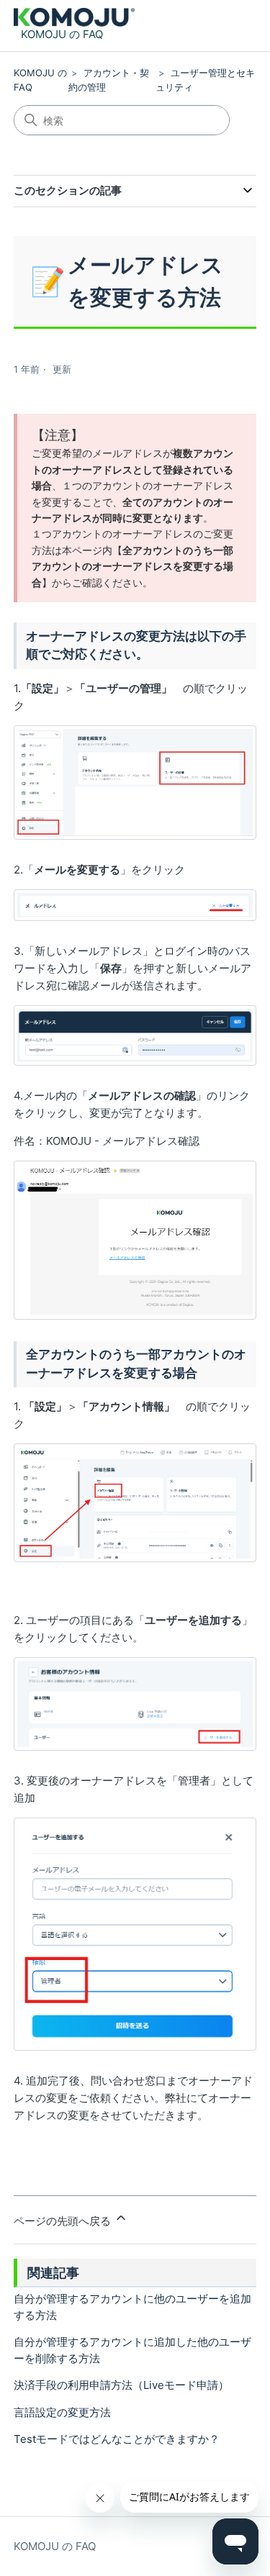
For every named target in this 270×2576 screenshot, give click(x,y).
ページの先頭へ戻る (64, 2221)
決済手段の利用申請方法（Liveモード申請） (121, 2385)
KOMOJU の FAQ (55, 2546)
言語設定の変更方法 (62, 2412)
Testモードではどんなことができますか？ (117, 2439)
